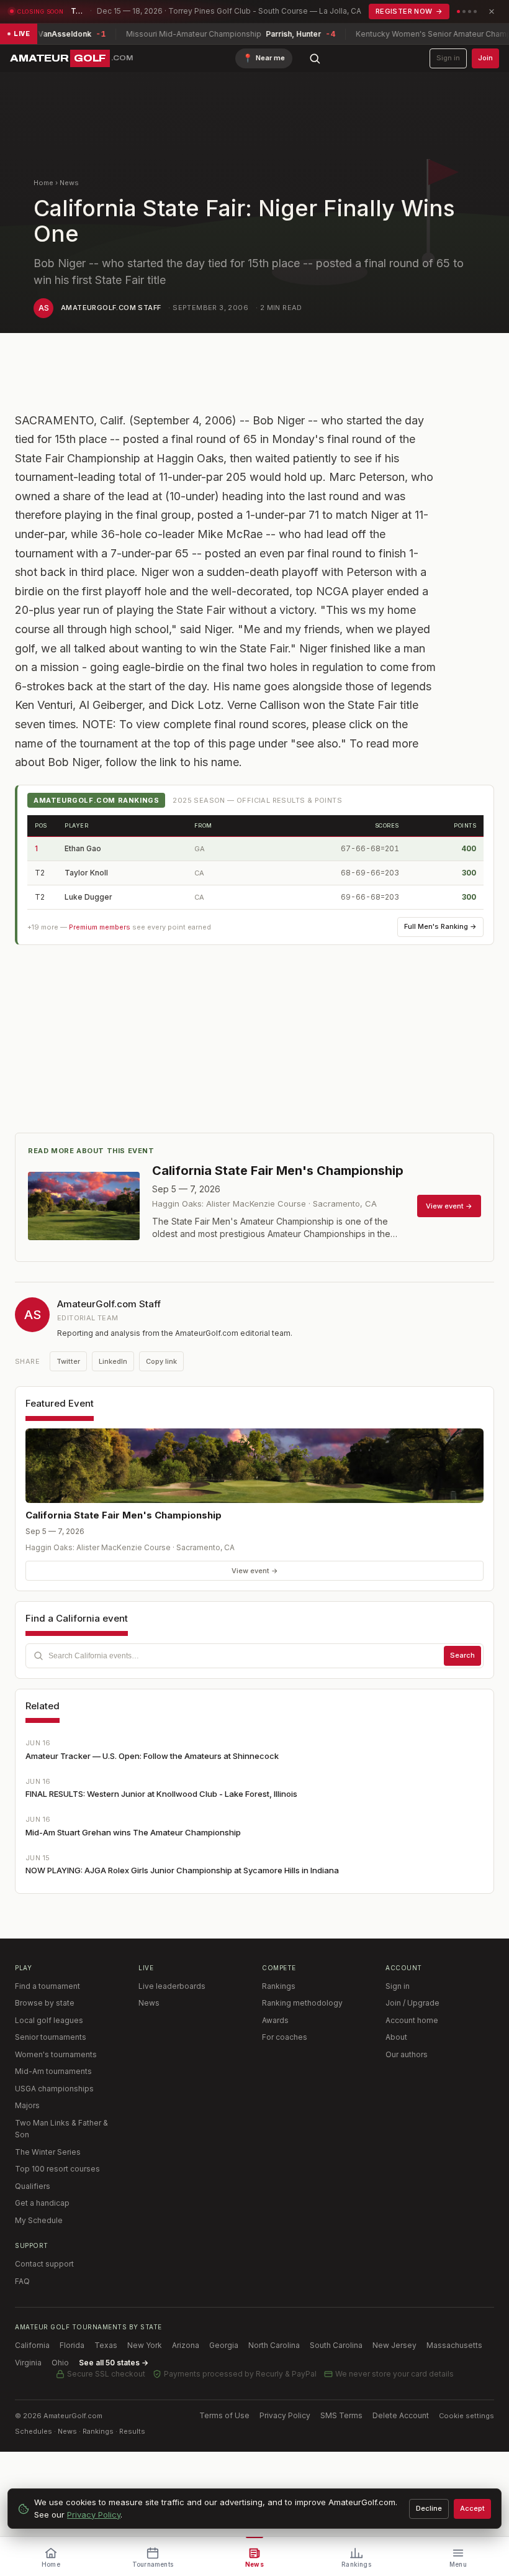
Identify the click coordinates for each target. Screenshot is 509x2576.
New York (145, 2345)
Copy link (161, 1361)
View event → (255, 1571)
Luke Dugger (88, 897)
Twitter (68, 1361)
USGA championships (54, 2089)
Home (43, 183)
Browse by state (45, 2003)
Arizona (186, 2345)
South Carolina (336, 2345)
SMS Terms (341, 2415)
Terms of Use (224, 2415)
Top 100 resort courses (57, 2169)
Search (462, 1655)
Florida (72, 2345)
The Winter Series (48, 2152)
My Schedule (39, 2220)
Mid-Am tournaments (53, 2071)
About (396, 2037)
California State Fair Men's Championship (124, 1515)
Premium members (100, 927)
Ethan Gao (83, 848)
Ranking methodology (302, 2003)
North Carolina (274, 2345)
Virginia (28, 2363)
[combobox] (254, 1656)
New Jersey (394, 2345)
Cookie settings (466, 2416)
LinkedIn (113, 1361)
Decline (429, 2508)
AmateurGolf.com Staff (111, 308)
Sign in (448, 58)
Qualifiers (33, 2186)
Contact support (44, 2264)
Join (485, 58)
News (69, 183)
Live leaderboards (172, 1986)
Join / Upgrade (412, 2003)
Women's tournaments (56, 2054)
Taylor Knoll (86, 873)
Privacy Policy (285, 2415)
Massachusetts (454, 2345)
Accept (472, 2508)
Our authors (407, 2054)
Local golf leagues (49, 2020)
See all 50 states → (114, 2363)
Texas (106, 2345)
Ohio (60, 2363)
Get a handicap (42, 2203)
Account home (412, 2020)
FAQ (22, 2281)
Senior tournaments (51, 2037)
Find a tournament (47, 1986)
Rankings (279, 1986)
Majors (27, 2105)
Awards (275, 2020)
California (32, 2345)
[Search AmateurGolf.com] (315, 58)
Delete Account (401, 2415)
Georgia (224, 2345)
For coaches (285, 2037)
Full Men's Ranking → (440, 926)
